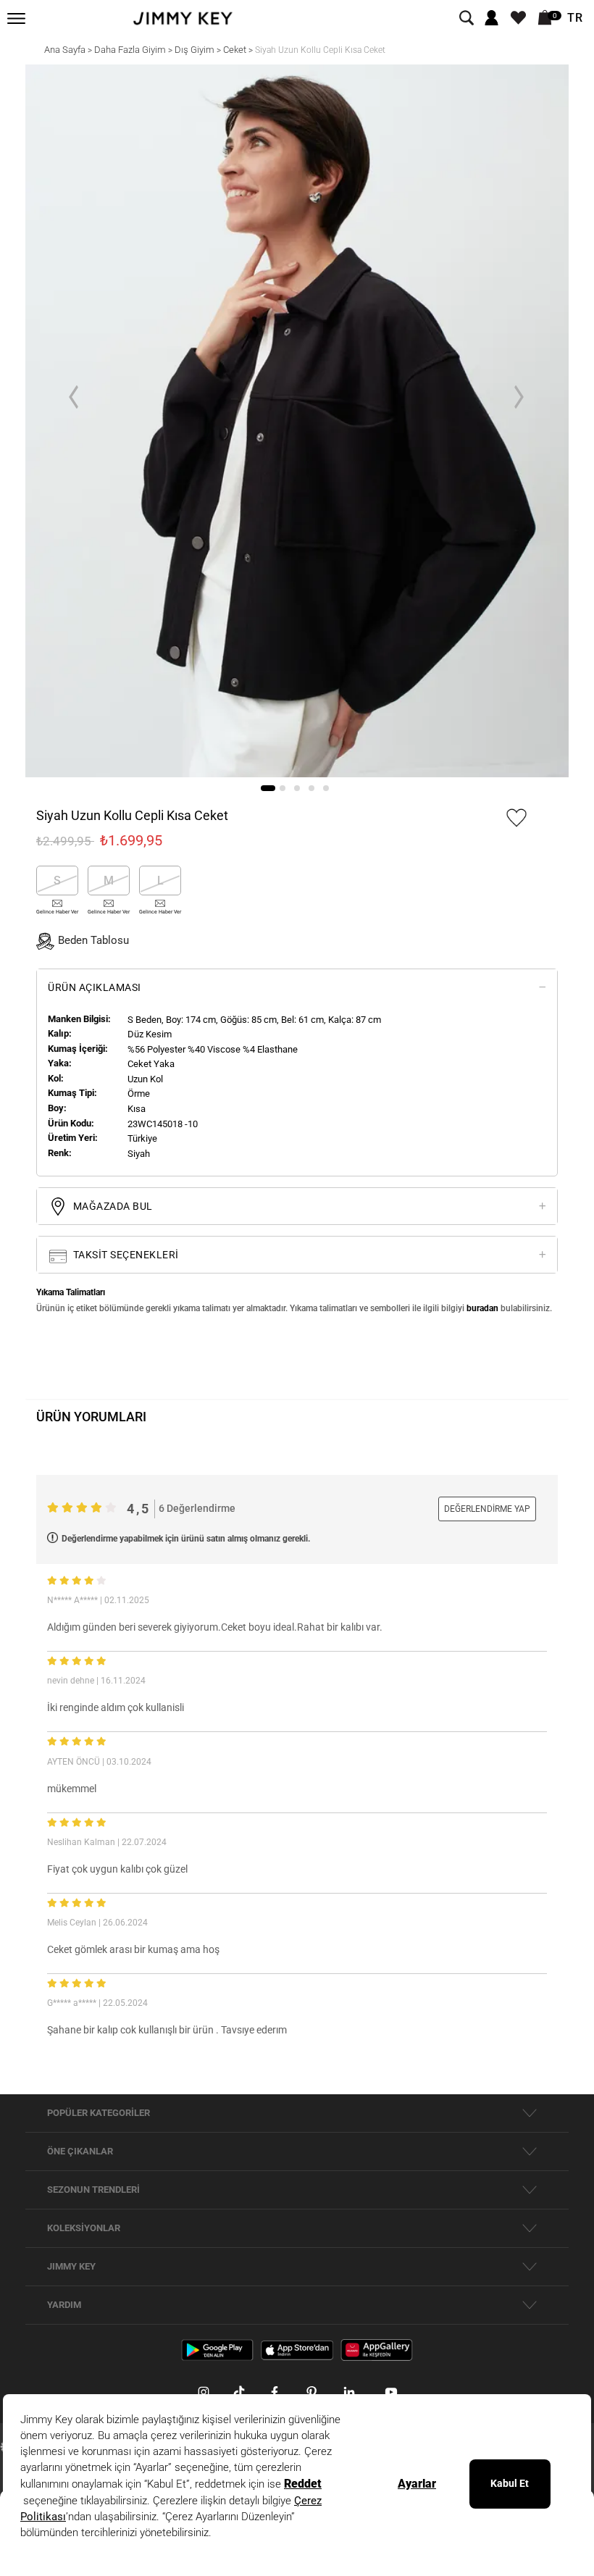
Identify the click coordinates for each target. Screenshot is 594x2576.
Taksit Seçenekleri (125, 1255)
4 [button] (311, 788)
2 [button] (283, 788)
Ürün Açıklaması (95, 987)
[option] (297, 421)
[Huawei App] (377, 2349)
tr (575, 18)
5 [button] (326, 788)
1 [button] (268, 788)
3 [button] (297, 788)
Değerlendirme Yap (487, 1509)
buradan (482, 1308)
